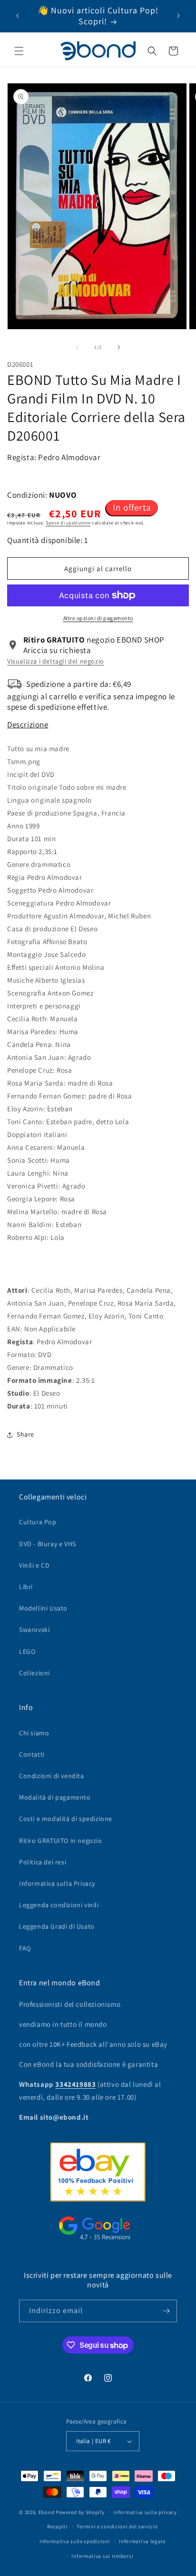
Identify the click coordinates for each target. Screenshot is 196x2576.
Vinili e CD (34, 1565)
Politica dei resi (43, 1862)
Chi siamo (34, 1733)
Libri (26, 1587)
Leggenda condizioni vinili (59, 1905)
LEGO (27, 1651)
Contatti (32, 1754)
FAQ (25, 1948)
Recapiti (58, 2526)
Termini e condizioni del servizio (117, 2526)
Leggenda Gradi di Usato (57, 1926)
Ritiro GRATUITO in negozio (61, 1841)
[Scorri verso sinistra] (77, 347)
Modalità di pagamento (55, 1797)
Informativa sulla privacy (145, 2512)
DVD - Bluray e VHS (48, 1544)
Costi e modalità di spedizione (66, 1819)
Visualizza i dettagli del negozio (56, 661)
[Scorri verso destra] (119, 347)
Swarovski (34, 1630)
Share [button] (25, 1434)
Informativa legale (142, 2541)
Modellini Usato (43, 1608)
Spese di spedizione (68, 523)
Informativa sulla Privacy (57, 1883)
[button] (19, 51)
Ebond (47, 2512)
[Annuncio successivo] (178, 16)
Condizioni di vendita (52, 1776)
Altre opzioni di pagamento (98, 618)
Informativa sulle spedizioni (75, 2541)
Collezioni (34, 1673)
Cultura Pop (38, 1522)
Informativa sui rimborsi (102, 2556)
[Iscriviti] (166, 2311)
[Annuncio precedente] (18, 16)
